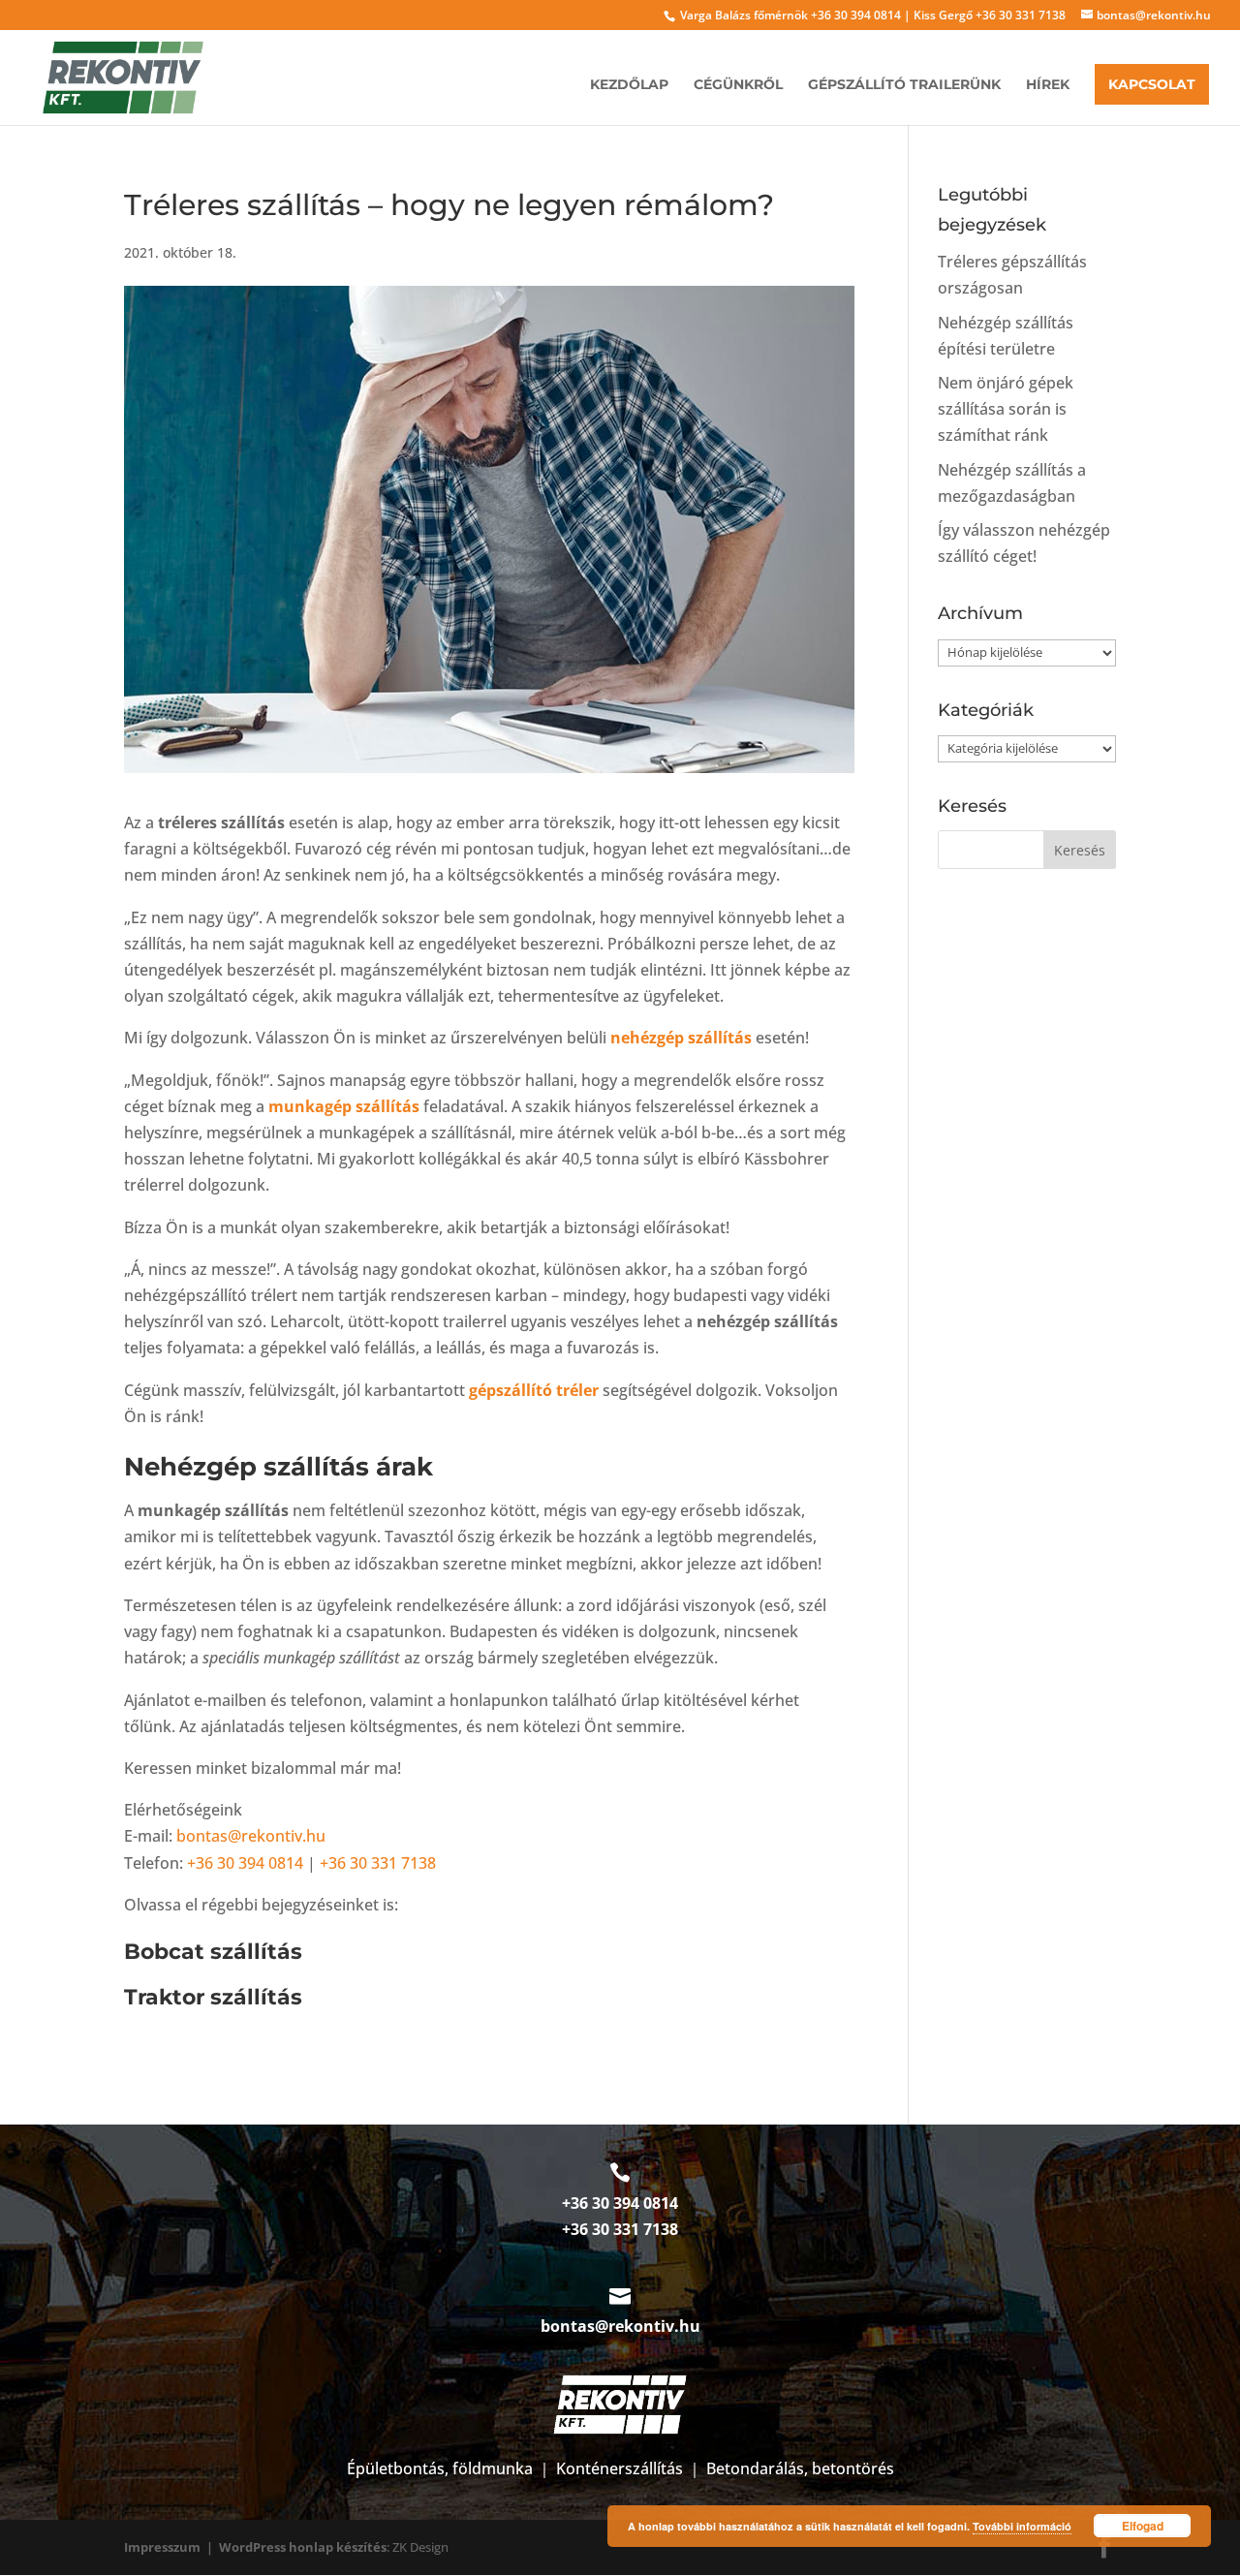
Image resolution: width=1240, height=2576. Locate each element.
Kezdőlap (629, 85)
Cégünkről (738, 85)
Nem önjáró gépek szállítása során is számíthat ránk (1006, 409)
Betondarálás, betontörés (800, 2468)
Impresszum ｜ (171, 2547)
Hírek (1048, 85)
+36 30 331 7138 (1021, 15)
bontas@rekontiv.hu (251, 1836)
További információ (1022, 2526)
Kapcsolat (1152, 84)
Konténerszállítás (620, 2468)
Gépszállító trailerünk (904, 85)
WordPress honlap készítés (303, 2547)
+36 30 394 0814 (856, 15)
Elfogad (1143, 2526)
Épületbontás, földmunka (440, 2468)
